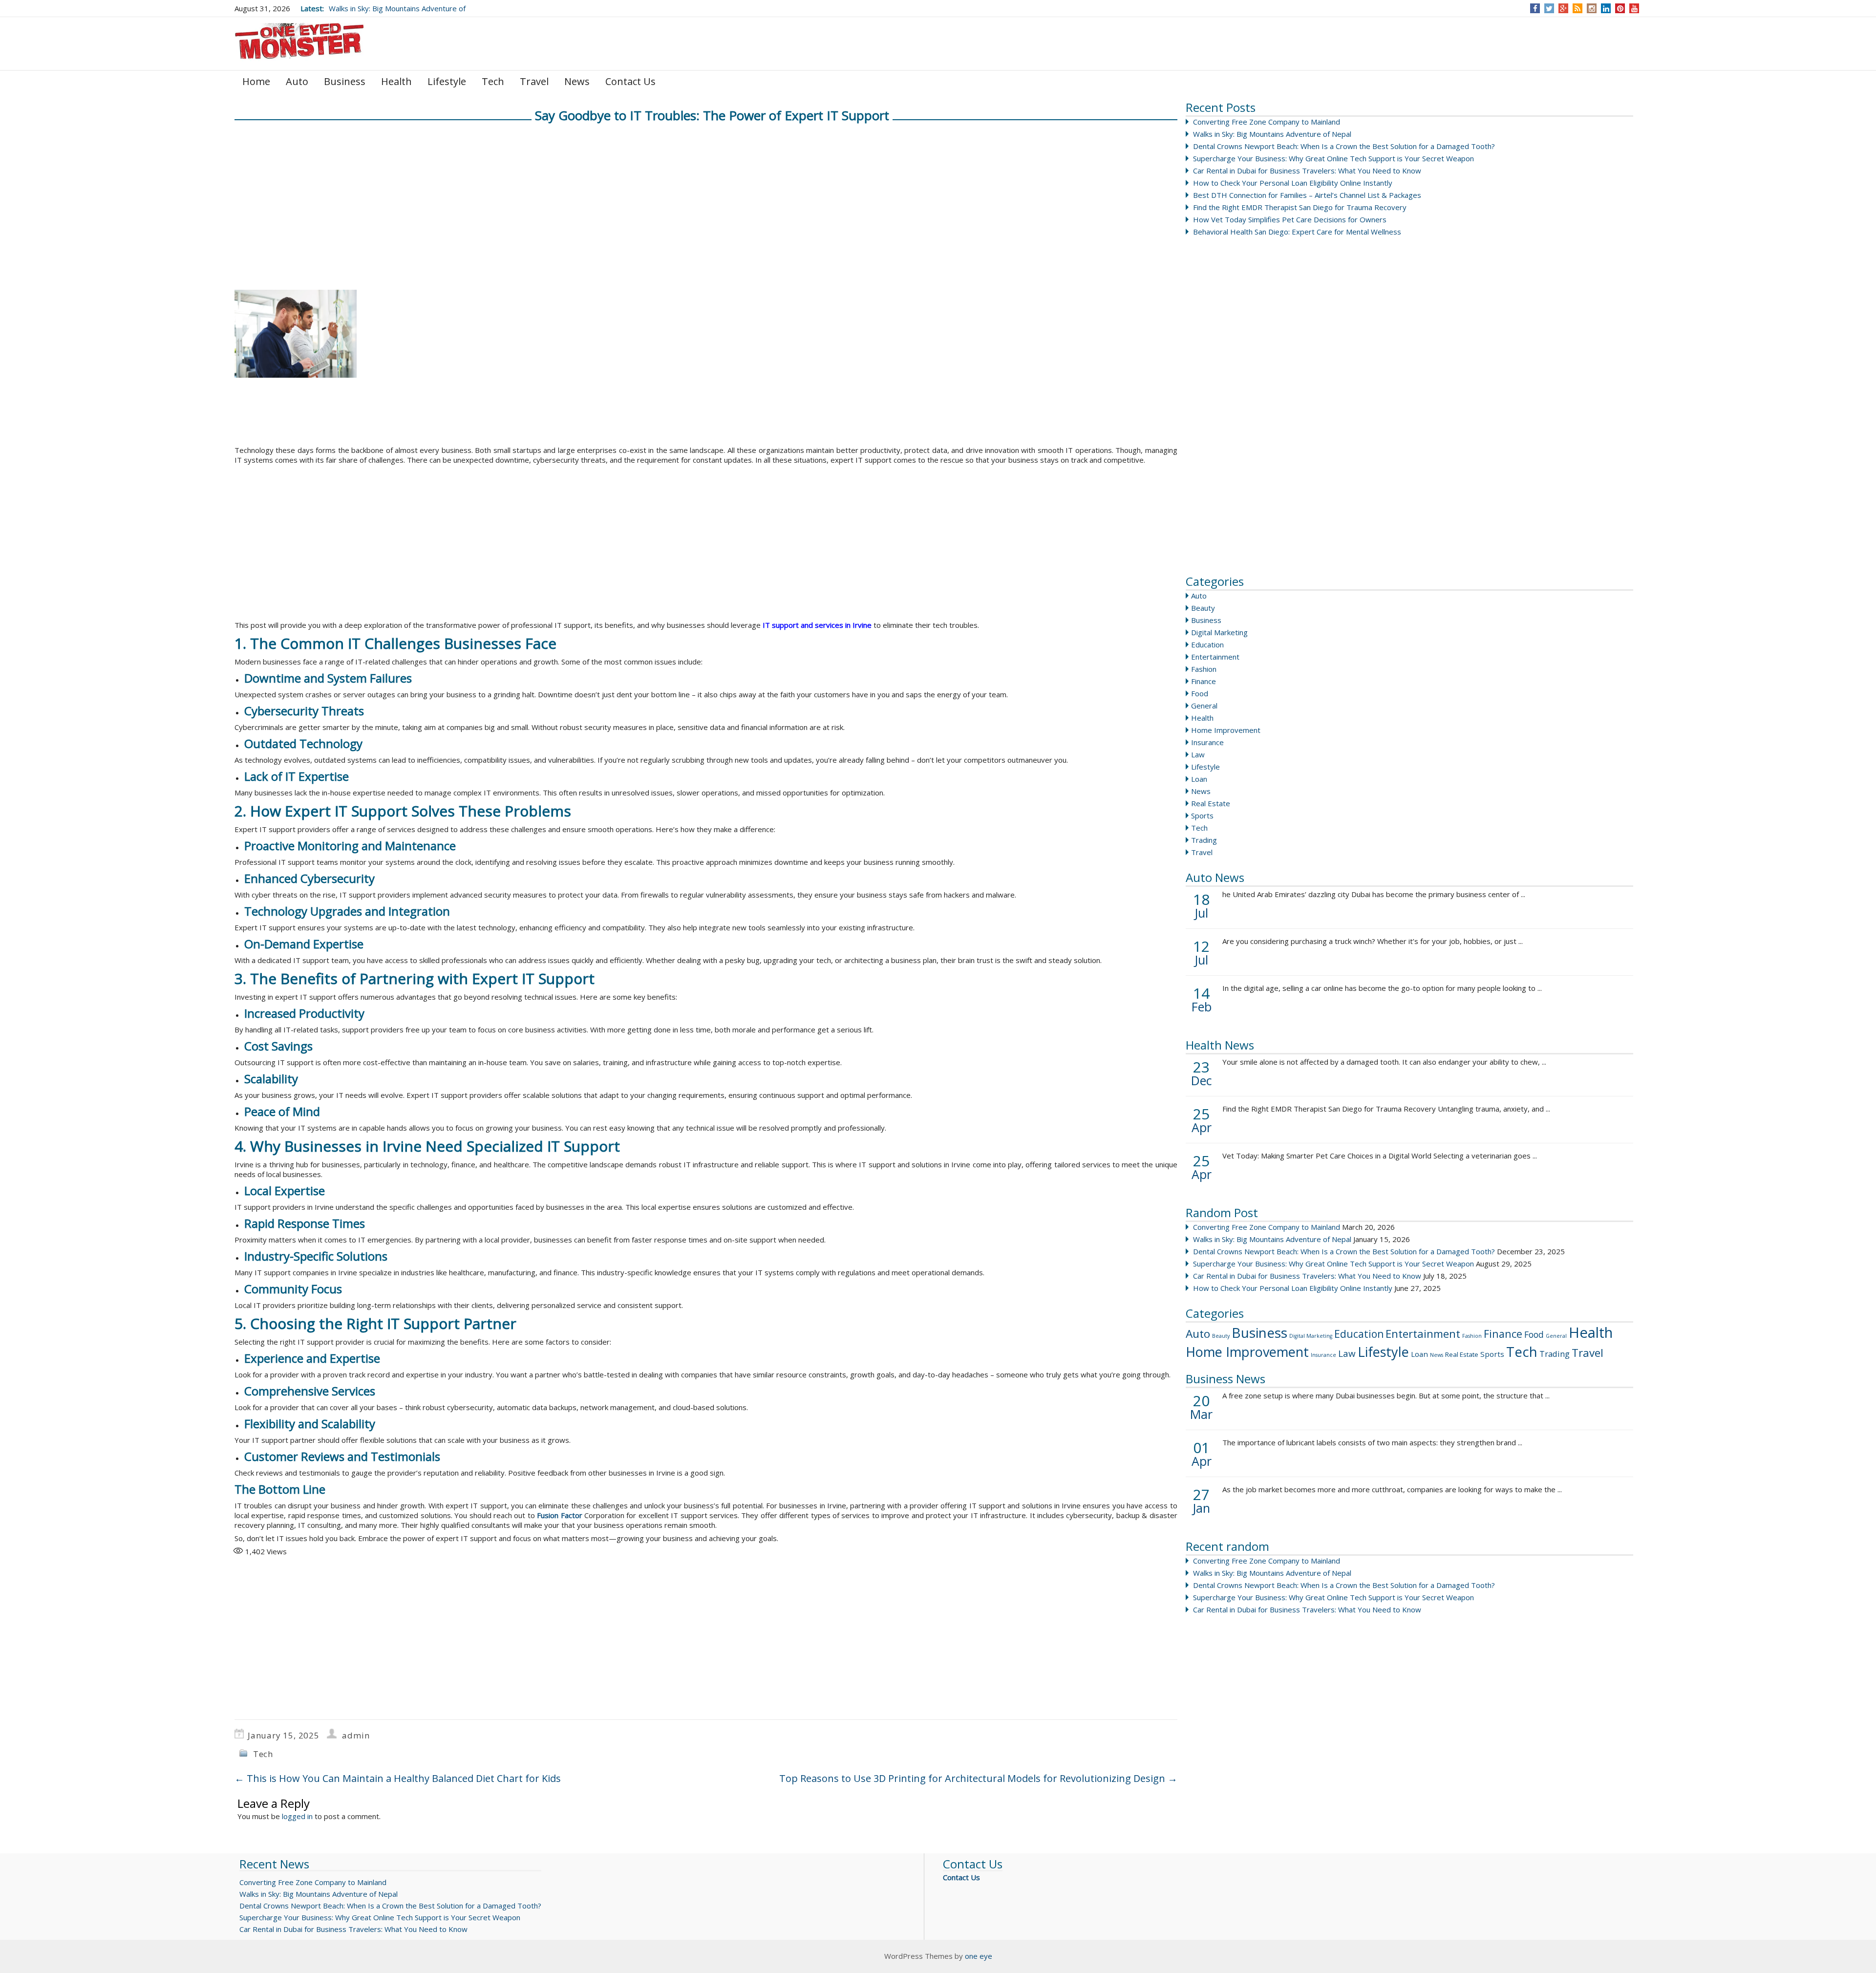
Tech (493, 81)
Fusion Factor (559, 1515)
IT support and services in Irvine (817, 625)
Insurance (1207, 742)
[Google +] (1563, 8)
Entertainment (1215, 657)
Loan (1199, 779)
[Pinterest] (1620, 8)
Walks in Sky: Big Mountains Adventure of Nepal (1272, 134)
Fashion (1204, 669)
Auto (297, 81)
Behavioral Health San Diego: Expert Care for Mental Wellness (1297, 232)
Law (1198, 754)
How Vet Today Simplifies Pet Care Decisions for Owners (1290, 219)
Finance (1204, 681)
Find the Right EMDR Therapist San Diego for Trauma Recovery (1300, 207)
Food (1200, 693)
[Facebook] (1535, 8)
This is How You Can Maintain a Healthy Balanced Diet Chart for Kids (398, 1778)
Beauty (1203, 608)
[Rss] (1578, 8)
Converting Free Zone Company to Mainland (1267, 122)
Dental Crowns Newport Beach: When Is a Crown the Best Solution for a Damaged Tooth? (1344, 146)
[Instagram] (1592, 8)
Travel (534, 81)
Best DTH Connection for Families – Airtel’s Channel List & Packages (1307, 195)
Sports (1202, 815)
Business (345, 81)
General (1204, 706)
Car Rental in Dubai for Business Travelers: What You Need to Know (1307, 171)
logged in (297, 1816)
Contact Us (630, 81)
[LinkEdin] (1606, 8)
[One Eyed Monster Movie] (300, 43)
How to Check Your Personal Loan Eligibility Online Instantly (1293, 183)
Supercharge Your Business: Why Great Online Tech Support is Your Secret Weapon (1333, 158)
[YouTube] (1634, 8)
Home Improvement (1226, 730)
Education (1207, 644)
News (577, 81)
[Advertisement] (1259, 415)
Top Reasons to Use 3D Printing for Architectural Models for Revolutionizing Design (978, 1778)
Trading (1204, 840)
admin (356, 1735)
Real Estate (1211, 803)
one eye (979, 1956)
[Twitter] (1549, 8)
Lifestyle (447, 81)
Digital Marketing (1219, 632)
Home (256, 81)
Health (396, 81)
